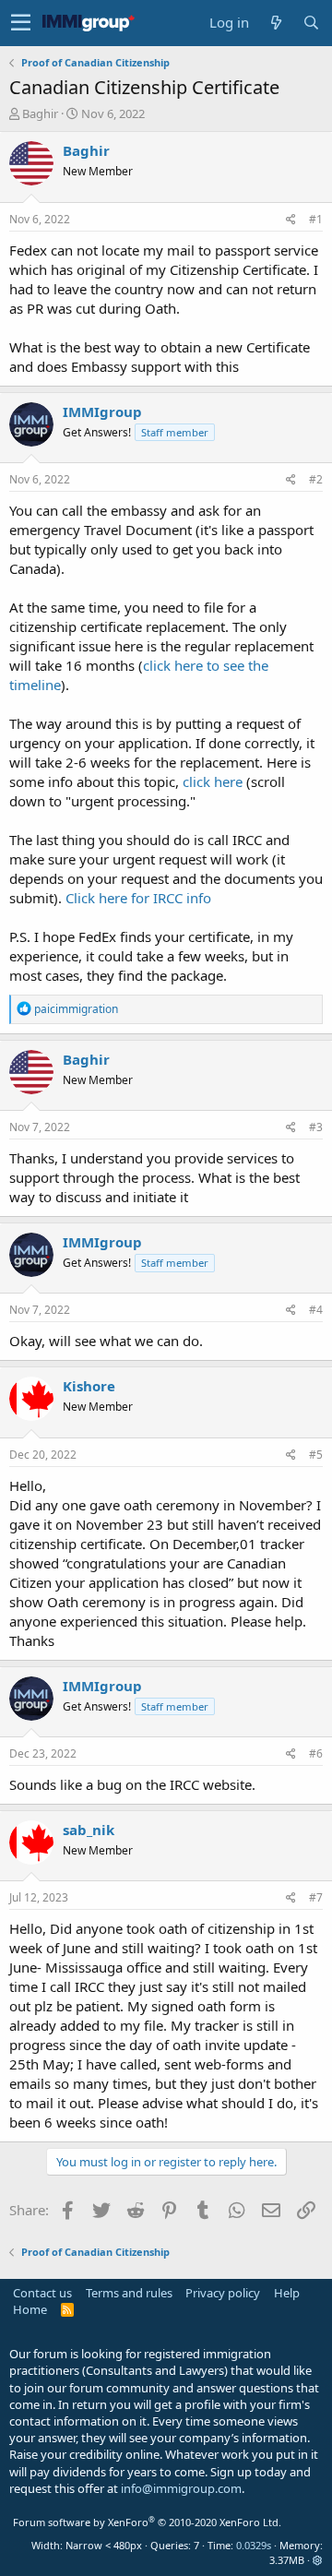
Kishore (89, 1386)
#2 (316, 479)
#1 (316, 219)
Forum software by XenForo (147, 2522)
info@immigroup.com (181, 2488)
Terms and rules (129, 2293)
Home (30, 2309)
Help (287, 2293)
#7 (316, 1897)
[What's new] (276, 23)
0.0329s (254, 2545)
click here (213, 781)
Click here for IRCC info (138, 898)
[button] (21, 23)
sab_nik (89, 1830)
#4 (316, 1310)
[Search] (311, 23)
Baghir (40, 113)
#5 (316, 1455)
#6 (316, 1753)
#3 (316, 1127)
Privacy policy (223, 2293)
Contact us (42, 2293)
